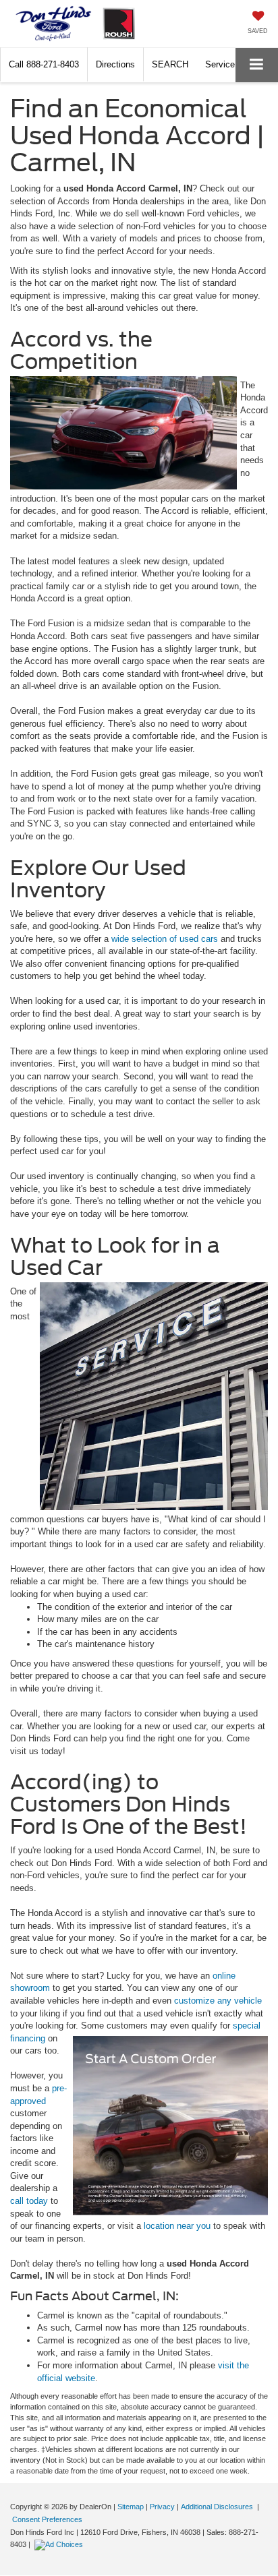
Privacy (162, 2507)
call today (29, 2201)
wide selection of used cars (165, 939)
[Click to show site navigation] (257, 65)
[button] (44, 64)
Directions (115, 64)
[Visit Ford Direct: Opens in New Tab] (60, 2544)
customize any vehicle (218, 2001)
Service (220, 64)
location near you (176, 2226)
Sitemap (131, 2507)
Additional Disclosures (218, 2507)
